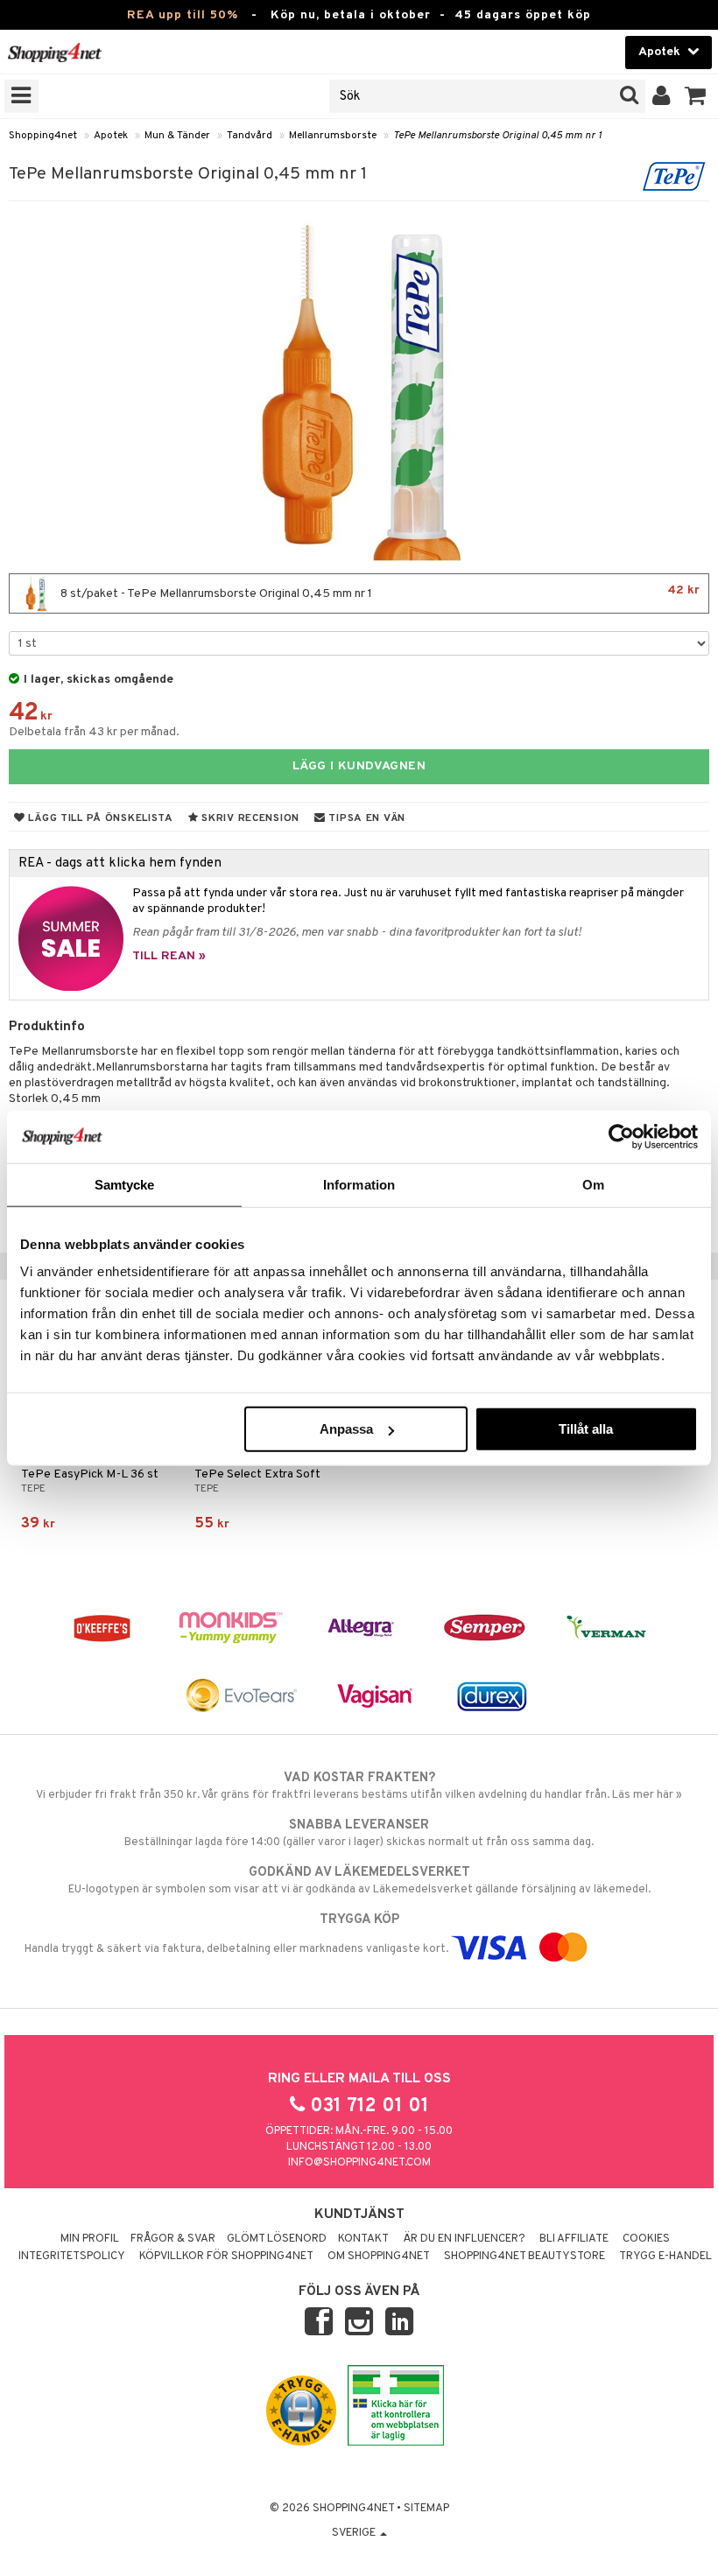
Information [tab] (359, 1184)
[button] (696, 96)
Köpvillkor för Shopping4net (226, 2257)
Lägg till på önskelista (99, 818)
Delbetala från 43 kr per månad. (94, 732)
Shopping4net (43, 136)
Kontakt (363, 2239)
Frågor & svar (173, 2239)
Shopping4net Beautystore (524, 2257)
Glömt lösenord (277, 2239)
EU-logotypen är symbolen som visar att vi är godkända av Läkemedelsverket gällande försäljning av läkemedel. (359, 1881)
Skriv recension (249, 818)
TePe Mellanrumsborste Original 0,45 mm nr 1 (497, 136)
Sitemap (426, 2509)
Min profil (90, 2239)
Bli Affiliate (574, 2239)
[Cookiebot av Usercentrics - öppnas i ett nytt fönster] (621, 1136)
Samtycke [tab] (125, 1184)
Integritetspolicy (72, 2257)
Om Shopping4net (379, 2257)
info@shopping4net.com (359, 2163)
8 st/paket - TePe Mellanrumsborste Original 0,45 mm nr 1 (379, 592)
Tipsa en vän (366, 818)
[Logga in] (662, 96)
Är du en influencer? (464, 2239)
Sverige (355, 2533)
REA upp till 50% (183, 15)
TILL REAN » (169, 956)
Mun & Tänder (177, 136)
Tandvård (250, 136)
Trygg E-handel (665, 2257)
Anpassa (346, 1429)
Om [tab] (593, 1184)
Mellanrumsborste (333, 136)
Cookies (646, 2239)
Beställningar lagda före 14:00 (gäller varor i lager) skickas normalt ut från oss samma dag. (359, 1833)
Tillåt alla (586, 1429)
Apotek (111, 136)
